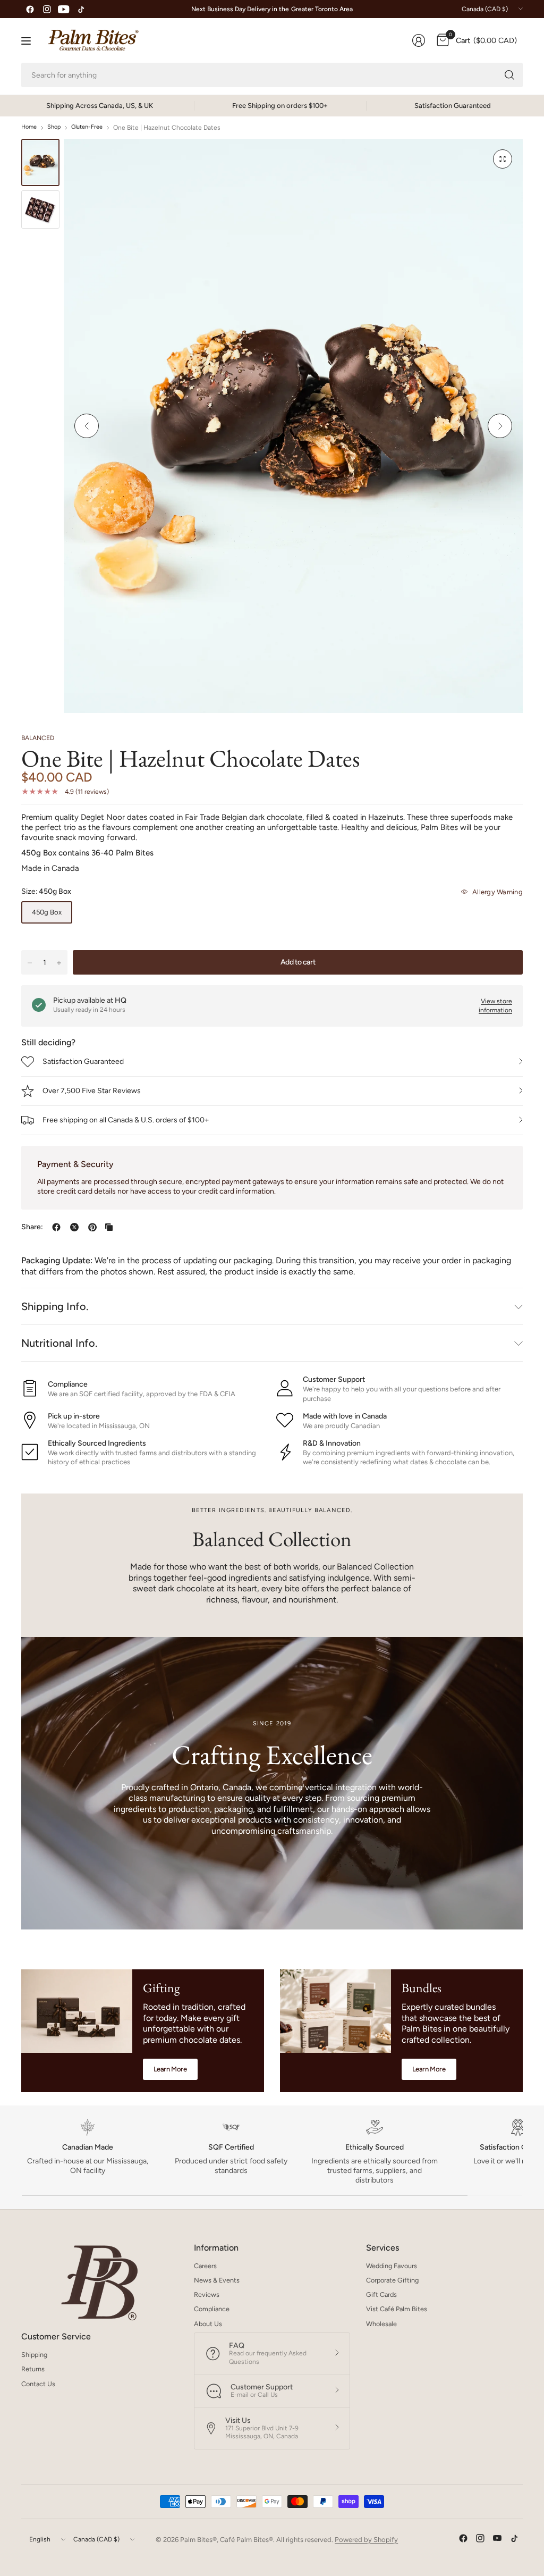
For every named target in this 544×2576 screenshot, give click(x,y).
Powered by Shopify (366, 2540)
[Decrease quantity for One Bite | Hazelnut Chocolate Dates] (30, 963)
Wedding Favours (392, 2266)
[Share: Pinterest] (92, 1227)
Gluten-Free (87, 127)
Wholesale (381, 2324)
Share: (32, 1227)
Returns (33, 2369)
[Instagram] (47, 9)
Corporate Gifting (392, 2280)
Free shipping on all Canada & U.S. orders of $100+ (126, 1120)
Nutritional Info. (59, 1343)
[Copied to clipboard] (109, 1227)
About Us (208, 2324)
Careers (205, 2266)
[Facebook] (30, 9)
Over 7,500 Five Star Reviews (92, 1091)
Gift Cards (381, 2294)
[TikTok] (81, 9)
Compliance (212, 2309)
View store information (495, 1006)
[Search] (509, 75)
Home (29, 127)
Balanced (38, 738)
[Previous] (87, 426)
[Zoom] (503, 159)
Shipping (34, 2355)
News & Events (217, 2280)
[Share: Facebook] (56, 1227)
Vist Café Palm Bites (397, 2309)
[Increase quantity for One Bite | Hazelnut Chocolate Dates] (59, 963)
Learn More (170, 2069)
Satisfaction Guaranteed (83, 1062)
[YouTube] (64, 9)
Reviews (207, 2294)
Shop (54, 127)
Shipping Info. (55, 1306)
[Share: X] (74, 1227)
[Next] (500, 426)
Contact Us (38, 2384)
